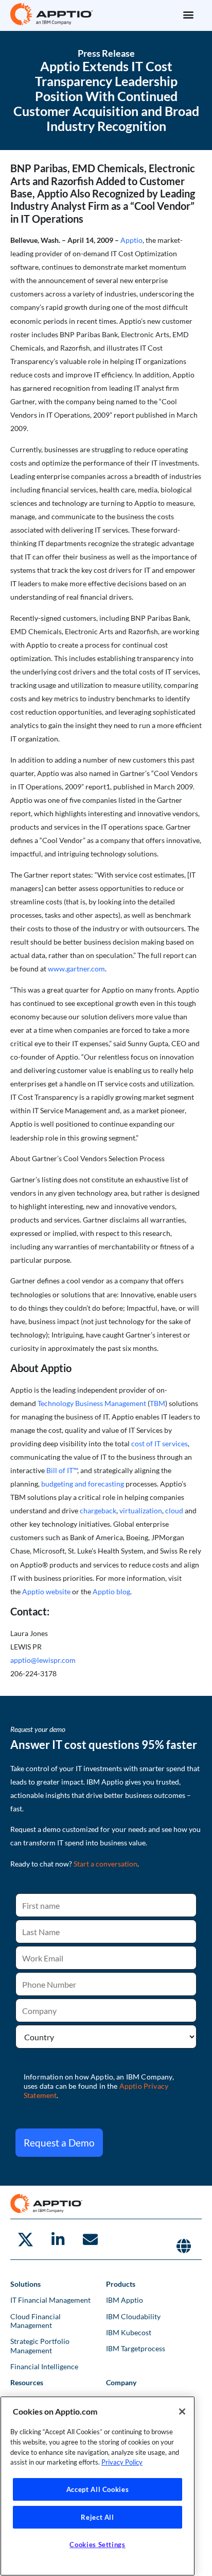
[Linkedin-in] (58, 2239)
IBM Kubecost (129, 2332)
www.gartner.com (76, 969)
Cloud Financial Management (36, 2321)
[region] (98, 2486)
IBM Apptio (125, 2300)
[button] (188, 14)
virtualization (141, 1510)
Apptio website (46, 1591)
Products (121, 2284)
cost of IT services (160, 1443)
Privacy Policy (122, 2462)
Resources (27, 2382)
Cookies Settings (98, 2545)
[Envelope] (90, 2239)
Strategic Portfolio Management (40, 2346)
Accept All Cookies (98, 2489)
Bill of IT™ (62, 1470)
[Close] (182, 2412)
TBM (157, 1403)
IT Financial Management (50, 2300)
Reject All (98, 2517)
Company (121, 2382)
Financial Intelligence (44, 2366)
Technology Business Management (92, 1403)
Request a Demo (59, 2143)
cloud (174, 1510)
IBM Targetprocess (136, 2348)
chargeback (98, 1510)
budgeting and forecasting (83, 1484)
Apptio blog (111, 1591)
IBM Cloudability (133, 2316)
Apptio (131, 240)
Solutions (25, 2284)
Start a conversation (105, 1864)
